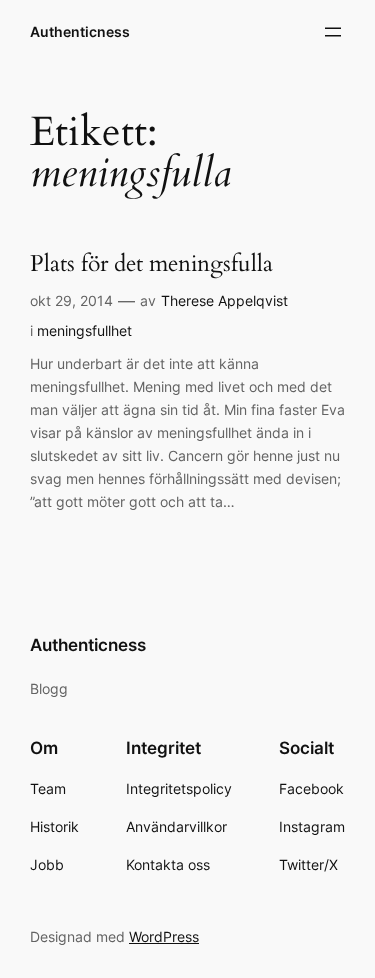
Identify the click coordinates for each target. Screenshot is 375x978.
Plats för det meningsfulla (151, 264)
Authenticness (80, 31)
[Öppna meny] (333, 32)
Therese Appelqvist (224, 300)
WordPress (164, 936)
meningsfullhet (84, 330)
